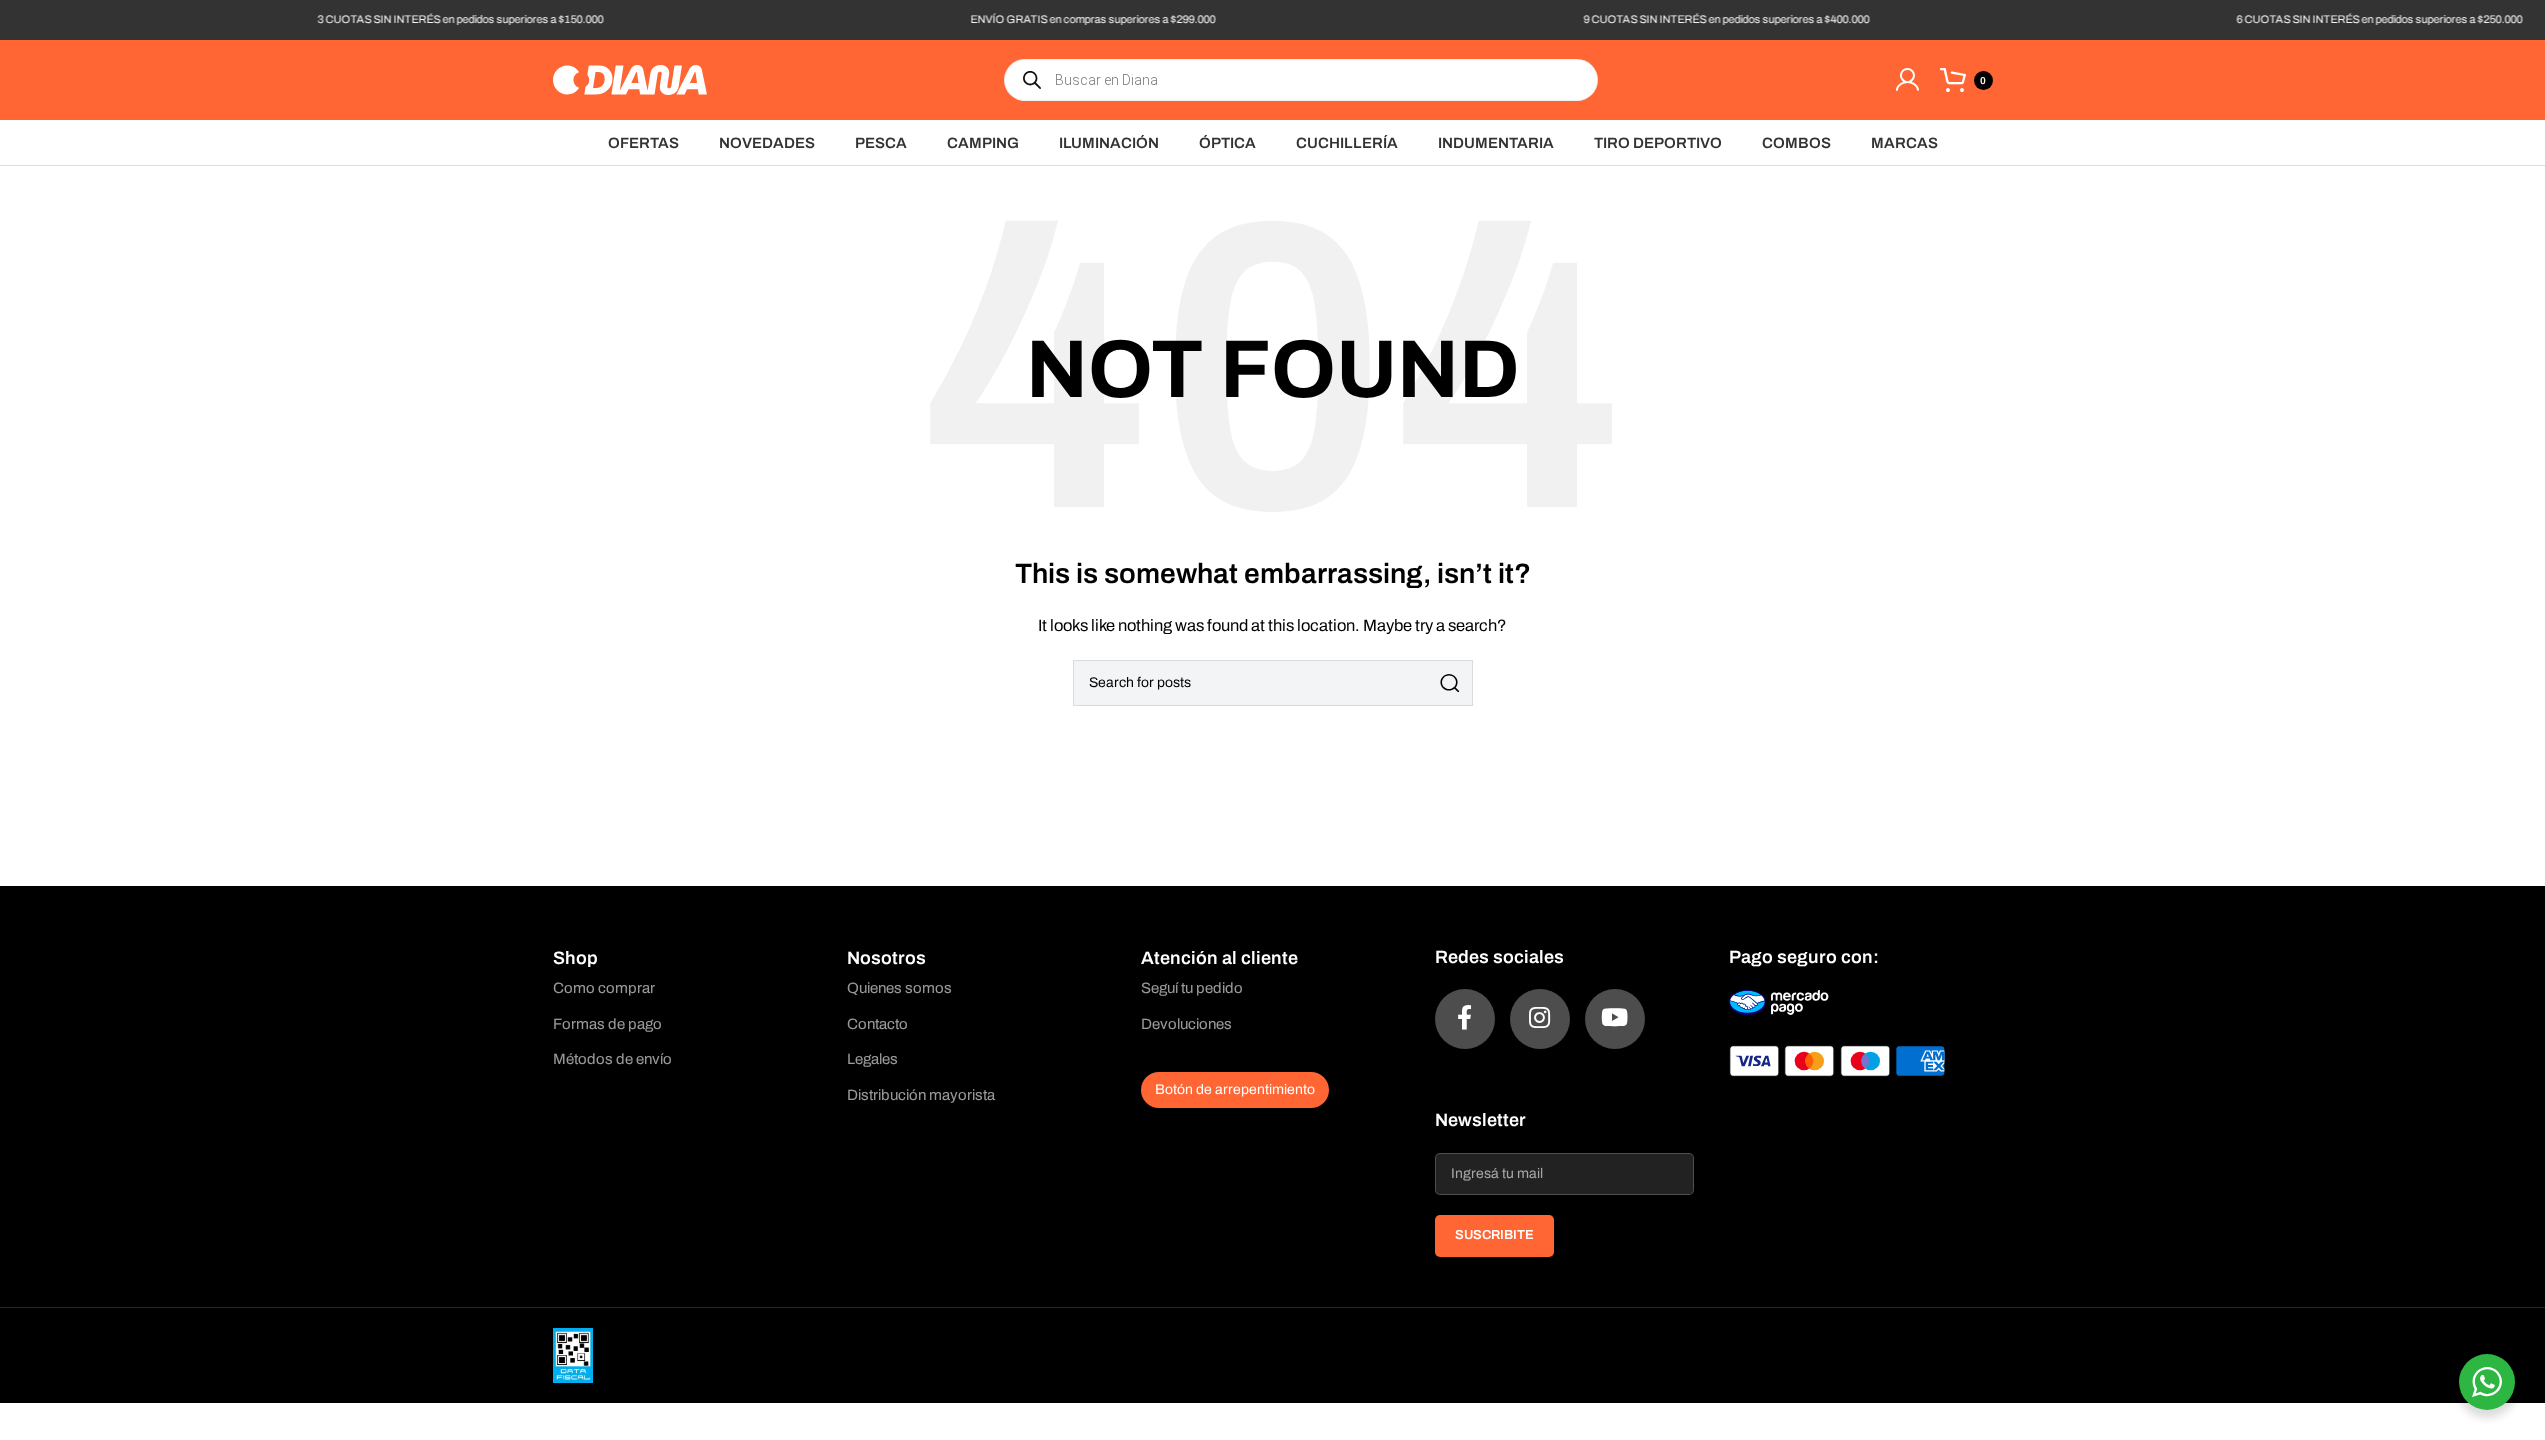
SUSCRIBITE (1494, 1235)
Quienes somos (899, 988)
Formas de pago (607, 1024)
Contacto (877, 1024)
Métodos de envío (612, 1059)
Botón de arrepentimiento (1235, 1089)
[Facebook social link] (1465, 1019)
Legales (872, 1059)
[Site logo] (630, 79)
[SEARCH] (1450, 683)
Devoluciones (1186, 1024)
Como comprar (604, 988)
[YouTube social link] (1615, 1019)
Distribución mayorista (921, 1095)
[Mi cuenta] (1907, 80)
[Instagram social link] (1540, 1019)
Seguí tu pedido (1192, 988)
